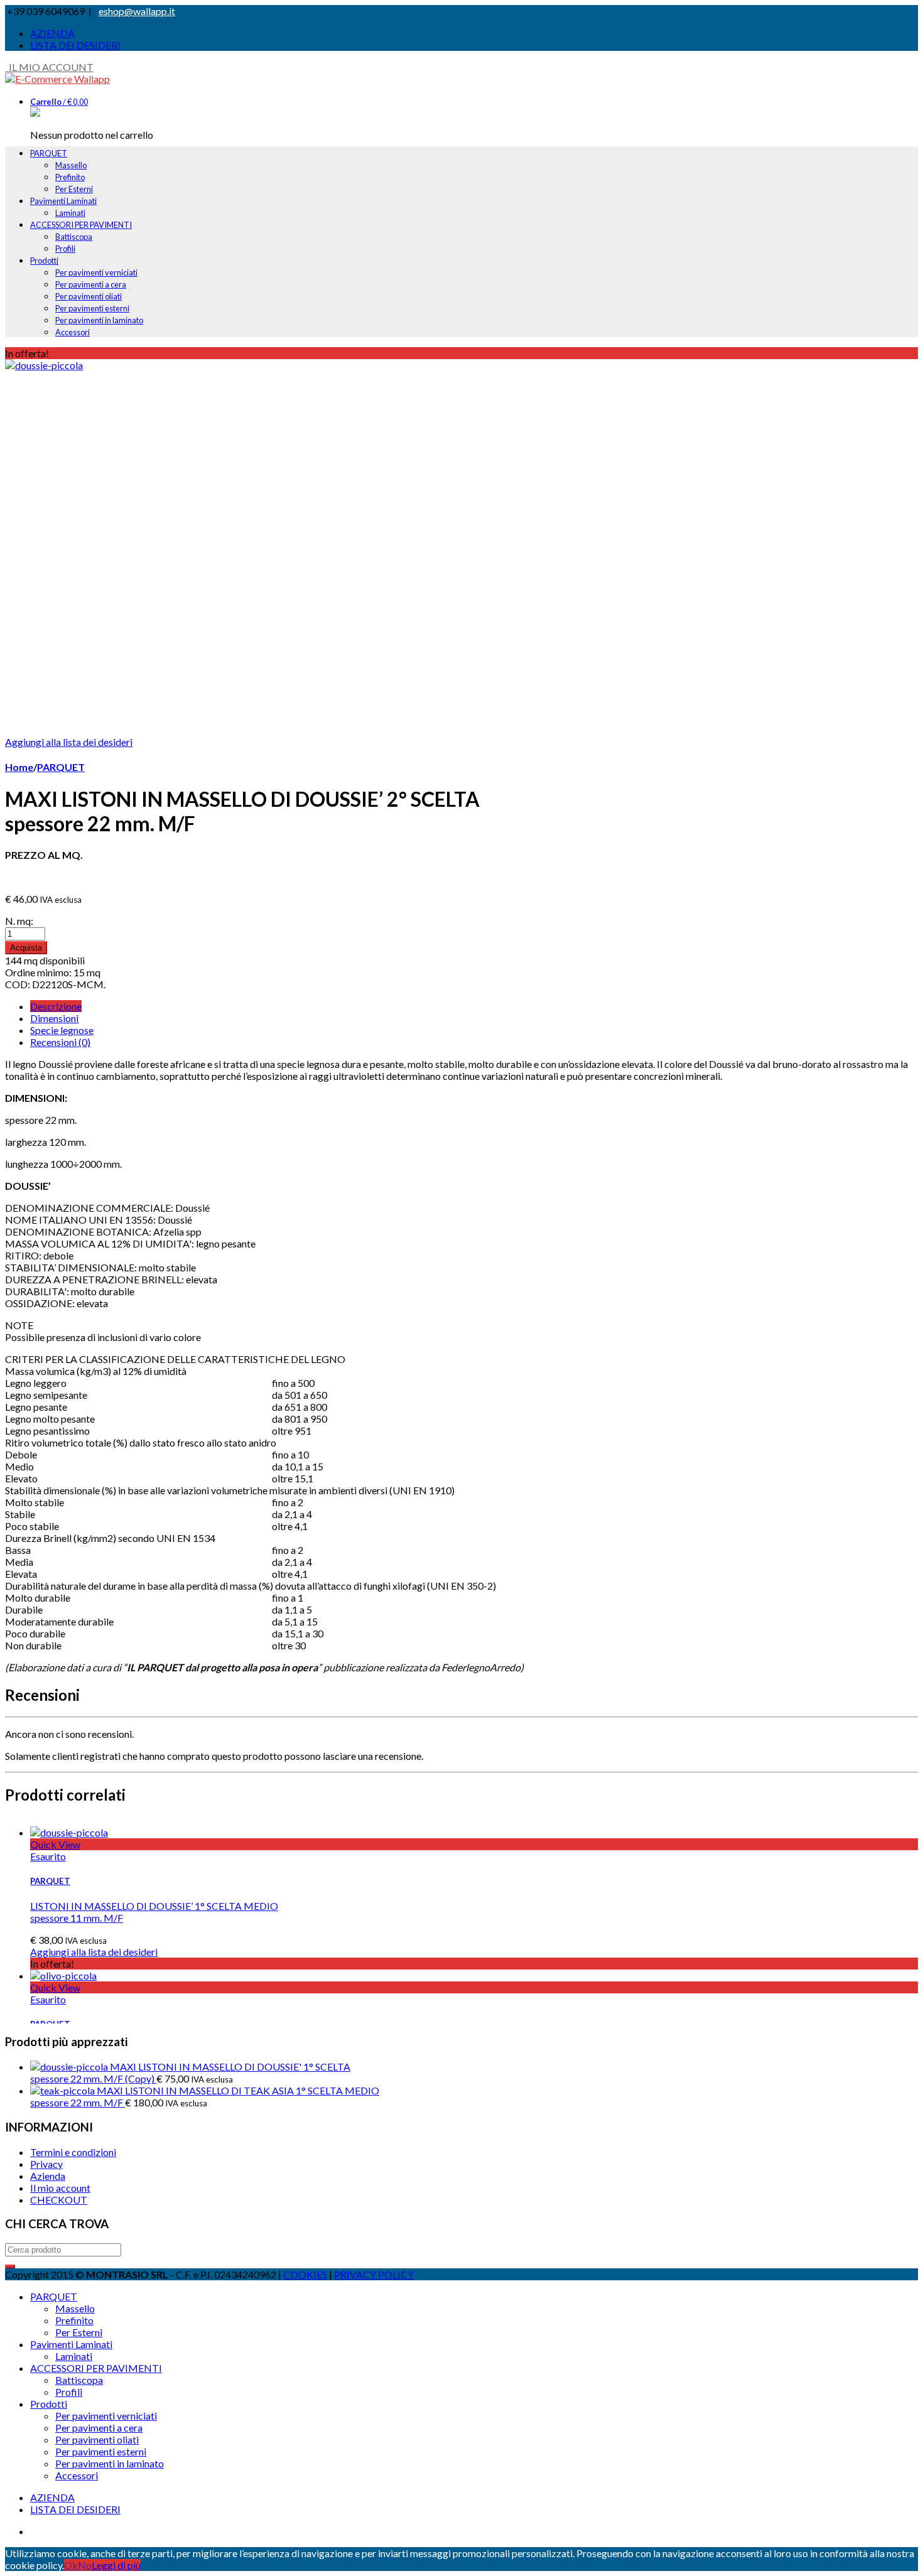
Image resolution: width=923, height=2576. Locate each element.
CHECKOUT (59, 2200)
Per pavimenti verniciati (96, 272)
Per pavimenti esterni (92, 308)
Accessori (73, 332)
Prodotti (44, 261)
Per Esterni (74, 189)
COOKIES (305, 2274)
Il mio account (60, 2188)
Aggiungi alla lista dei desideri (69, 742)
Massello (71, 165)
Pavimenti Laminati (63, 201)
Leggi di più (116, 2565)
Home (19, 767)
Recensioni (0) (60, 1042)
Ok (71, 2565)
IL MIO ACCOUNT (49, 67)
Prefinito (70, 177)
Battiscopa (74, 237)
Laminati (70, 213)
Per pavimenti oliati (89, 296)
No (85, 2565)
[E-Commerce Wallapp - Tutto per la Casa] (57, 79)
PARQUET (49, 153)
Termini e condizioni (73, 2152)
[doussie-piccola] (44, 365)
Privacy (46, 2164)
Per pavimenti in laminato (99, 320)
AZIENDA (52, 33)
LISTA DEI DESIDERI (75, 45)
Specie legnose (62, 1030)
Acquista (26, 948)
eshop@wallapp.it (137, 11)
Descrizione (56, 1006)
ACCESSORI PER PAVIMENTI (81, 225)
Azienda (48, 2176)
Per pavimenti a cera (91, 284)
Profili (65, 249)
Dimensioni (54, 1018)
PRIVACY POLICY (374, 2274)
